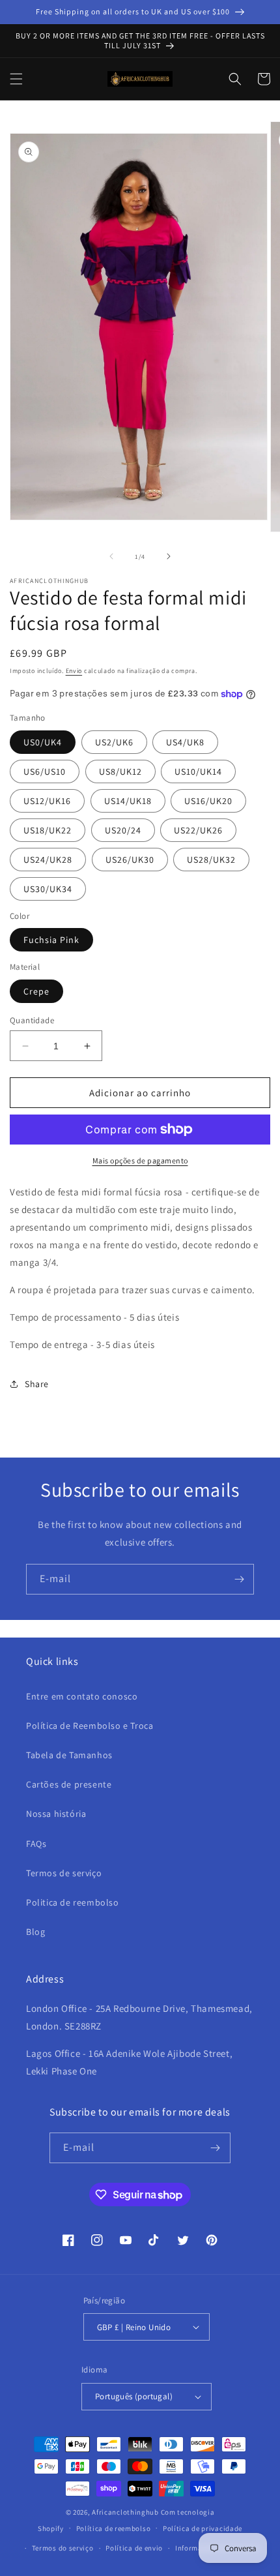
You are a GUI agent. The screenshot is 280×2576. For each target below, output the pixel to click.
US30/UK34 (48, 889)
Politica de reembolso (73, 1902)
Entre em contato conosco (82, 1696)
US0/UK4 (43, 742)
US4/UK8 (185, 742)
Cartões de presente (69, 1784)
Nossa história (56, 1814)
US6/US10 (45, 771)
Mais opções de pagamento (140, 1161)
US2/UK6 (114, 742)
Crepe (36, 991)
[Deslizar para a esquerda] (111, 556)
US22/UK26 (198, 830)
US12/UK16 (47, 801)
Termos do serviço (63, 2548)
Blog (35, 1932)
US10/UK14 (198, 771)
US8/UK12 (120, 771)
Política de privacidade (203, 2528)
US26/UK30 (130, 860)
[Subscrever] (239, 1579)
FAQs (36, 1844)
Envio (74, 671)
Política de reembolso (114, 2528)
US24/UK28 (48, 860)
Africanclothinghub (126, 2512)
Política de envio (134, 2548)
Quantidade (32, 1020)
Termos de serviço (64, 1873)
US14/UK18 (128, 801)
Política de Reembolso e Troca (90, 1726)
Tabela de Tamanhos (69, 1755)
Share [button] (37, 1384)
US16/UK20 (208, 801)
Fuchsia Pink (51, 940)
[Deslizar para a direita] (169, 556)
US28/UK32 (211, 860)
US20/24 (123, 830)
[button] (16, 79)
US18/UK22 (48, 830)
